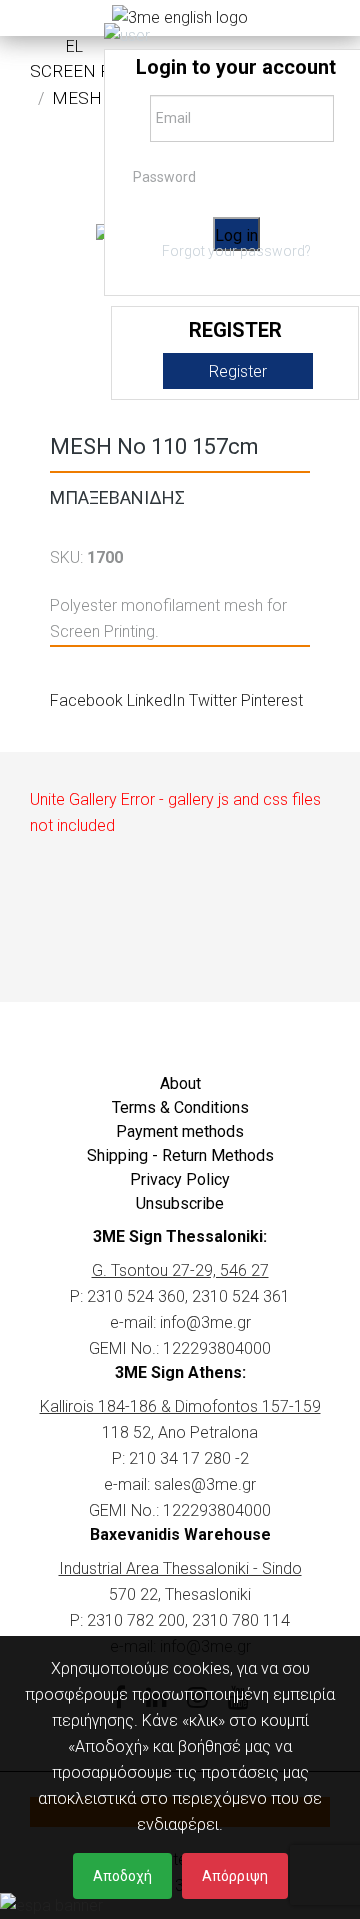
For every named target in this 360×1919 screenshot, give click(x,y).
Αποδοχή (122, 1876)
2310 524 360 (136, 1296)
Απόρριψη (235, 1876)
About (180, 1083)
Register (238, 371)
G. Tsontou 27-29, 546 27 (180, 1270)
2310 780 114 (241, 1620)
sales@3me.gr (205, 1484)
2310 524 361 (241, 1296)
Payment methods (180, 1131)
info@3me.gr (205, 1322)
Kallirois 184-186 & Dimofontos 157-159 (180, 1406)
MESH (77, 98)
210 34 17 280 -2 (189, 1458)
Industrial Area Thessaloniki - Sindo (180, 1568)
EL (74, 46)
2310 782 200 (136, 1620)
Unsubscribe (180, 1203)
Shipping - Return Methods (180, 1155)
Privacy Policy (180, 1179)
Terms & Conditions (180, 1107)
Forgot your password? (236, 251)
